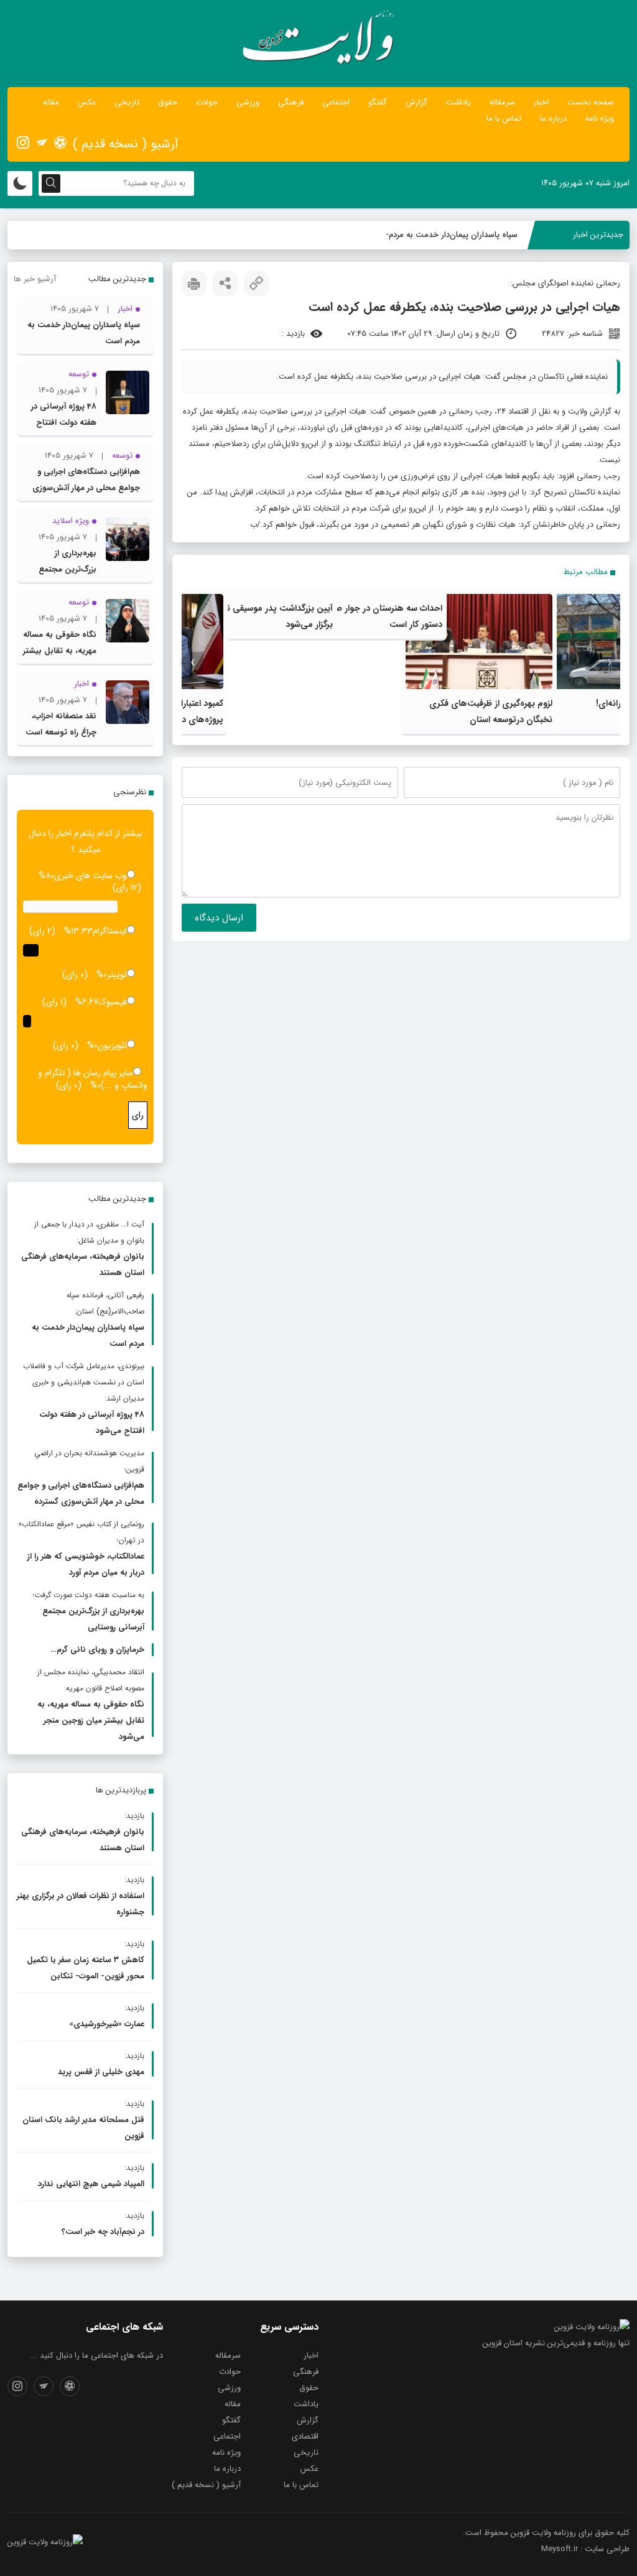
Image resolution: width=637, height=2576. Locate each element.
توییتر (117, 975)
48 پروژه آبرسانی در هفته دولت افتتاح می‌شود (64, 423)
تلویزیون (112, 1045)
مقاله (51, 102)
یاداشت (458, 102)
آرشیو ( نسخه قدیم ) (126, 144)
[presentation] (609, 663)
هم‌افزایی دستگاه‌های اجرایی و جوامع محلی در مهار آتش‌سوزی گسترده (86, 488)
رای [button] (138, 1115)
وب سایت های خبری (91, 876)
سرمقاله (502, 102)
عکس (87, 102)
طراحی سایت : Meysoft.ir (585, 2549)
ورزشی (248, 102)
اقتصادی (305, 2436)
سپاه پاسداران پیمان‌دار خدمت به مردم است (444, 235)
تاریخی (127, 102)
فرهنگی (291, 102)
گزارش (416, 102)
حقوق (168, 102)
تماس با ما (504, 118)
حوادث (207, 102)
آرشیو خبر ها (35, 279)
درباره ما (553, 118)
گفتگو (378, 102)
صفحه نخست (591, 102)
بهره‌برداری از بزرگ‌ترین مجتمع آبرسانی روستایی (67, 569)
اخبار (541, 102)
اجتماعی (336, 102)
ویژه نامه (600, 118)
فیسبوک (113, 1002)
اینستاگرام (110, 931)
